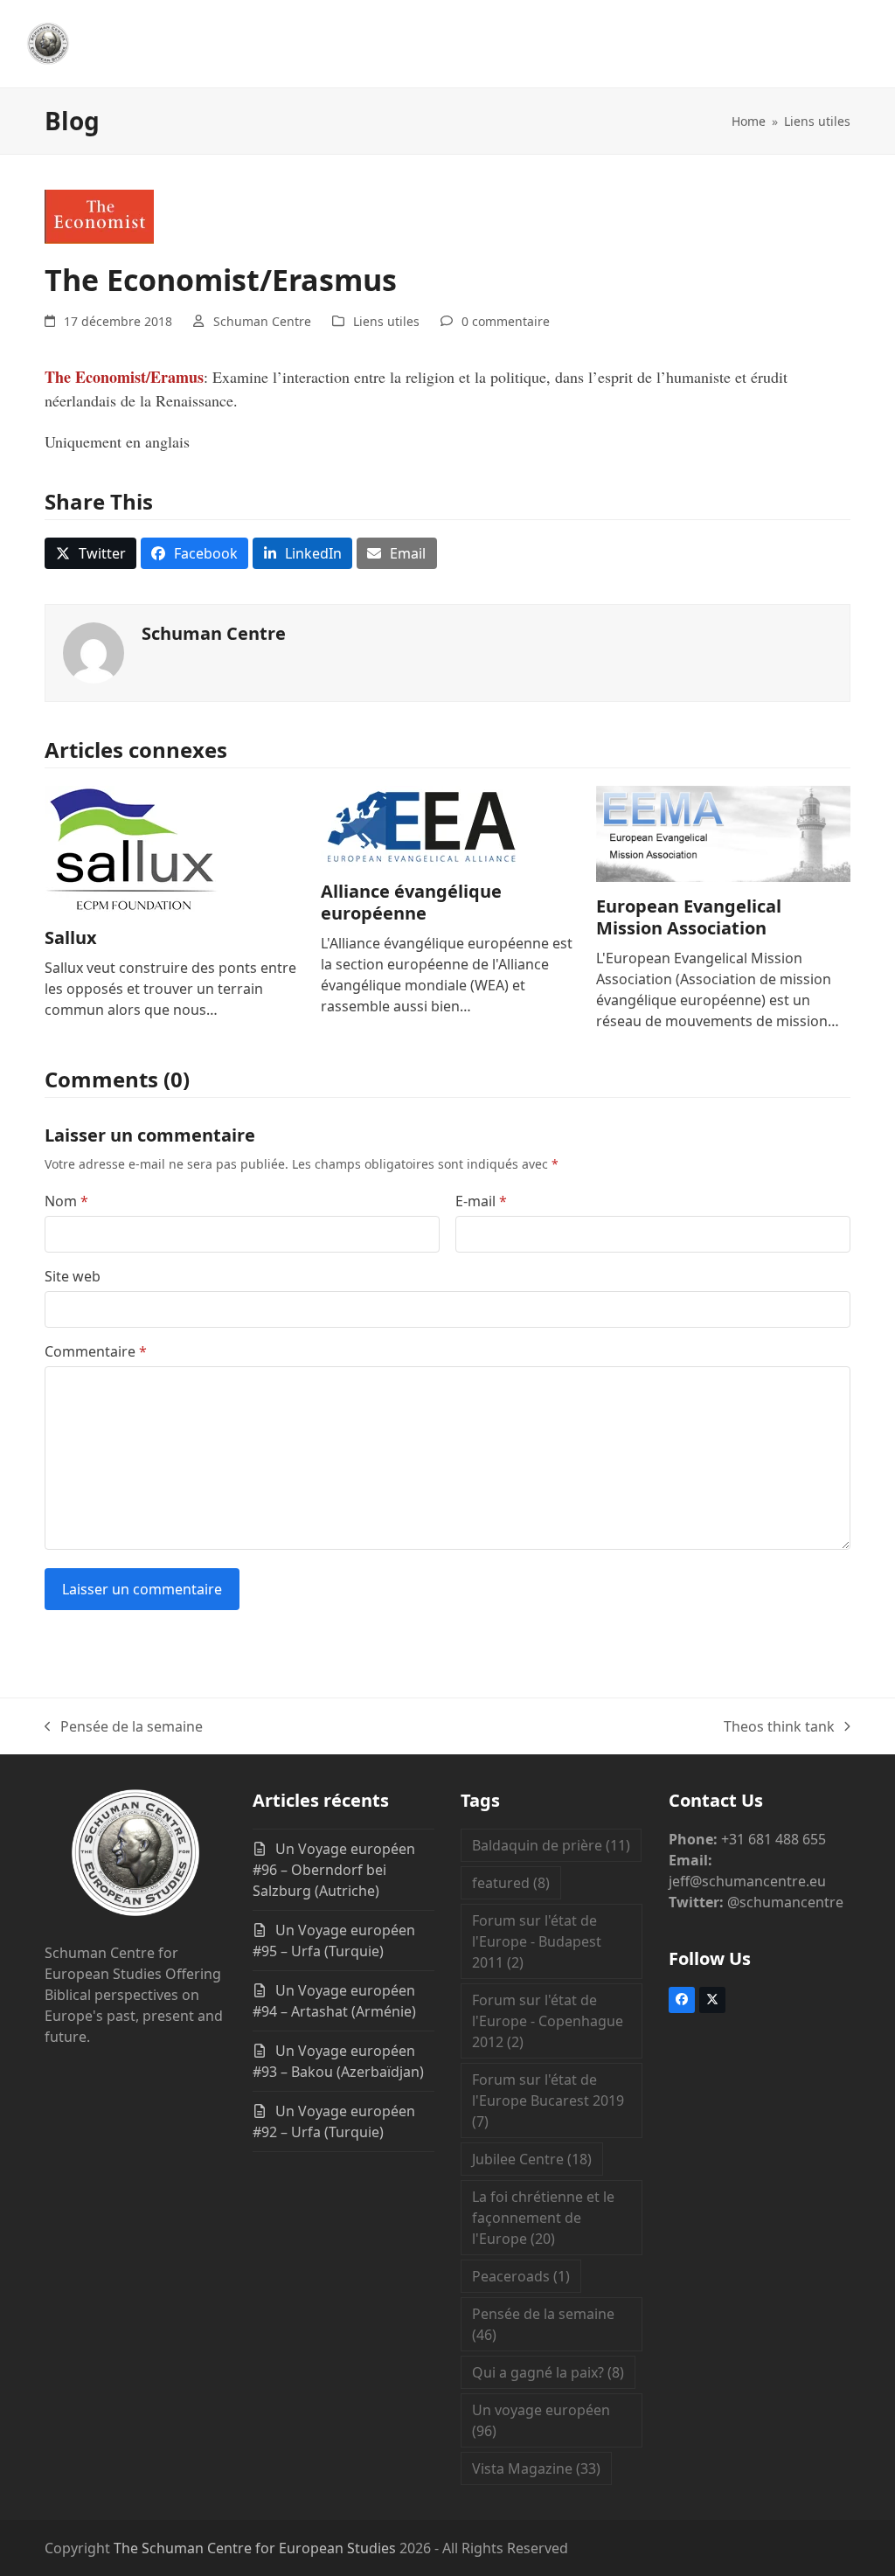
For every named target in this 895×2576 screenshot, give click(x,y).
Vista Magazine (536, 2468)
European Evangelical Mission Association (689, 917)
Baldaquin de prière (551, 1845)
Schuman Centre (262, 321)
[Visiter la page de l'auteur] (94, 651)
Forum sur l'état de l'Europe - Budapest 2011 (537, 1941)
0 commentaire (506, 321)
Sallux (71, 937)
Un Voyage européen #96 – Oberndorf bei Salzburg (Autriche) (334, 1870)
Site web (73, 1276)
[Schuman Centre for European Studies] (135, 1856)
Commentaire (96, 1351)
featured (511, 1883)
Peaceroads (521, 2276)
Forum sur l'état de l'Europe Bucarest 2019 (548, 2100)
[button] (90, 553)
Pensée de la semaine (124, 1727)
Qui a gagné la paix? (548, 2372)
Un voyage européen (541, 2420)
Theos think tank (779, 1727)
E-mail (481, 1201)
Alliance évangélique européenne (411, 902)
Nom (66, 1201)
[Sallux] (132, 848)
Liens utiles (386, 321)
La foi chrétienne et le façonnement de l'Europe (543, 2218)
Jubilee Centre (532, 2159)
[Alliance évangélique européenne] (422, 825)
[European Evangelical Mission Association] (723, 832)
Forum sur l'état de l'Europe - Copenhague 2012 (548, 2021)
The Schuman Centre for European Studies (255, 2548)
